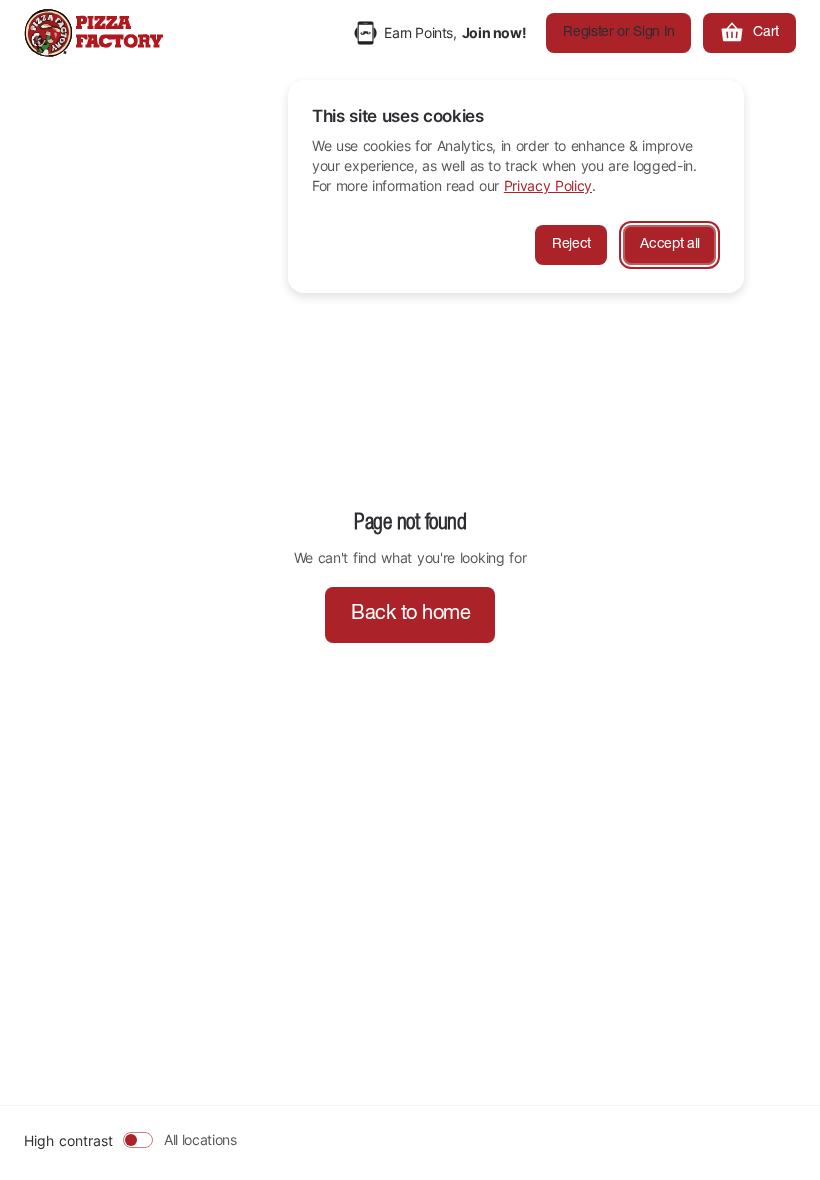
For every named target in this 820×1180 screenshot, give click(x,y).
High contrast (68, 1140)
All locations (200, 1139)
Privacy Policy (548, 185)
